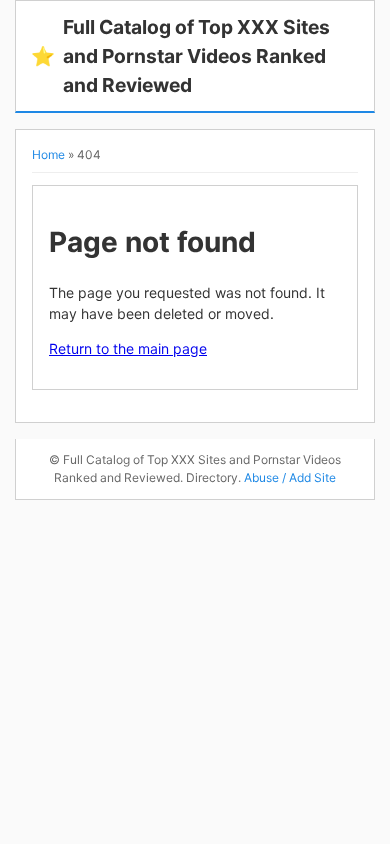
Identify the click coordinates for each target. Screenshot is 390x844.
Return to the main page (128, 348)
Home (48, 154)
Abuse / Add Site (290, 477)
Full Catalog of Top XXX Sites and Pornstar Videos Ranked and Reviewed (180, 56)
